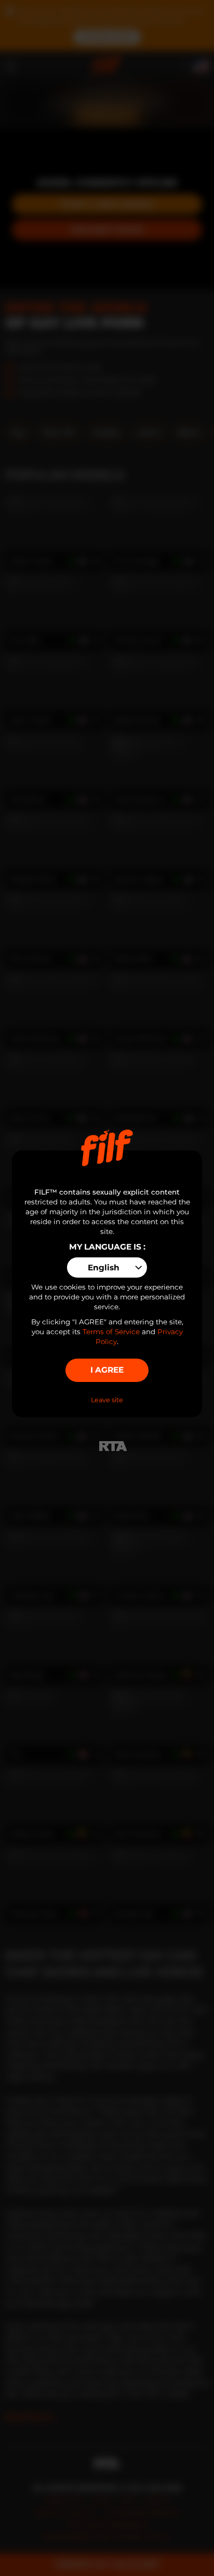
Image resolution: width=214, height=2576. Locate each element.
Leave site (107, 1400)
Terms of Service (111, 1332)
